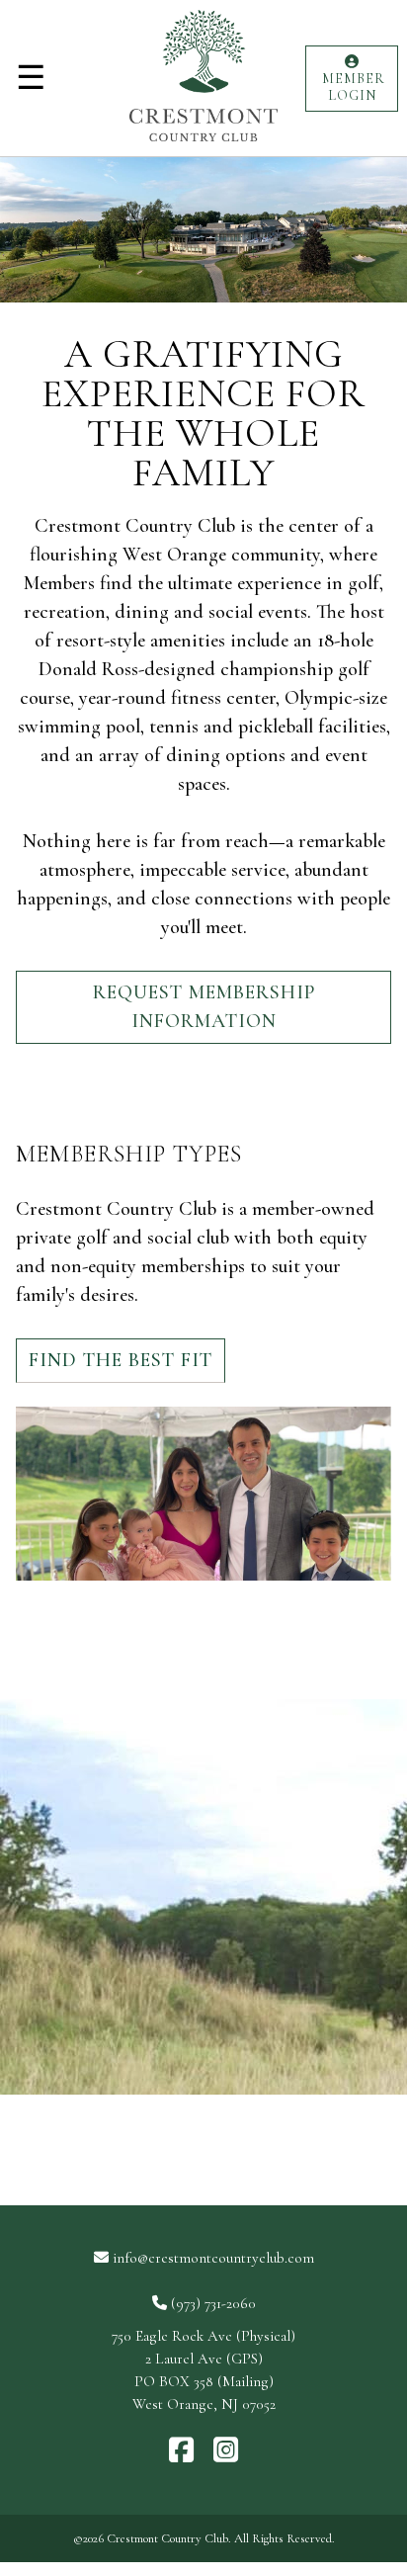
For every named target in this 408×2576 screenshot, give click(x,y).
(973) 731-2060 (213, 2303)
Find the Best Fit (121, 1360)
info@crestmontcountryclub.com (213, 2258)
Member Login (352, 87)
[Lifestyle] (204, 1897)
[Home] (204, 146)
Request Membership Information (204, 1007)
